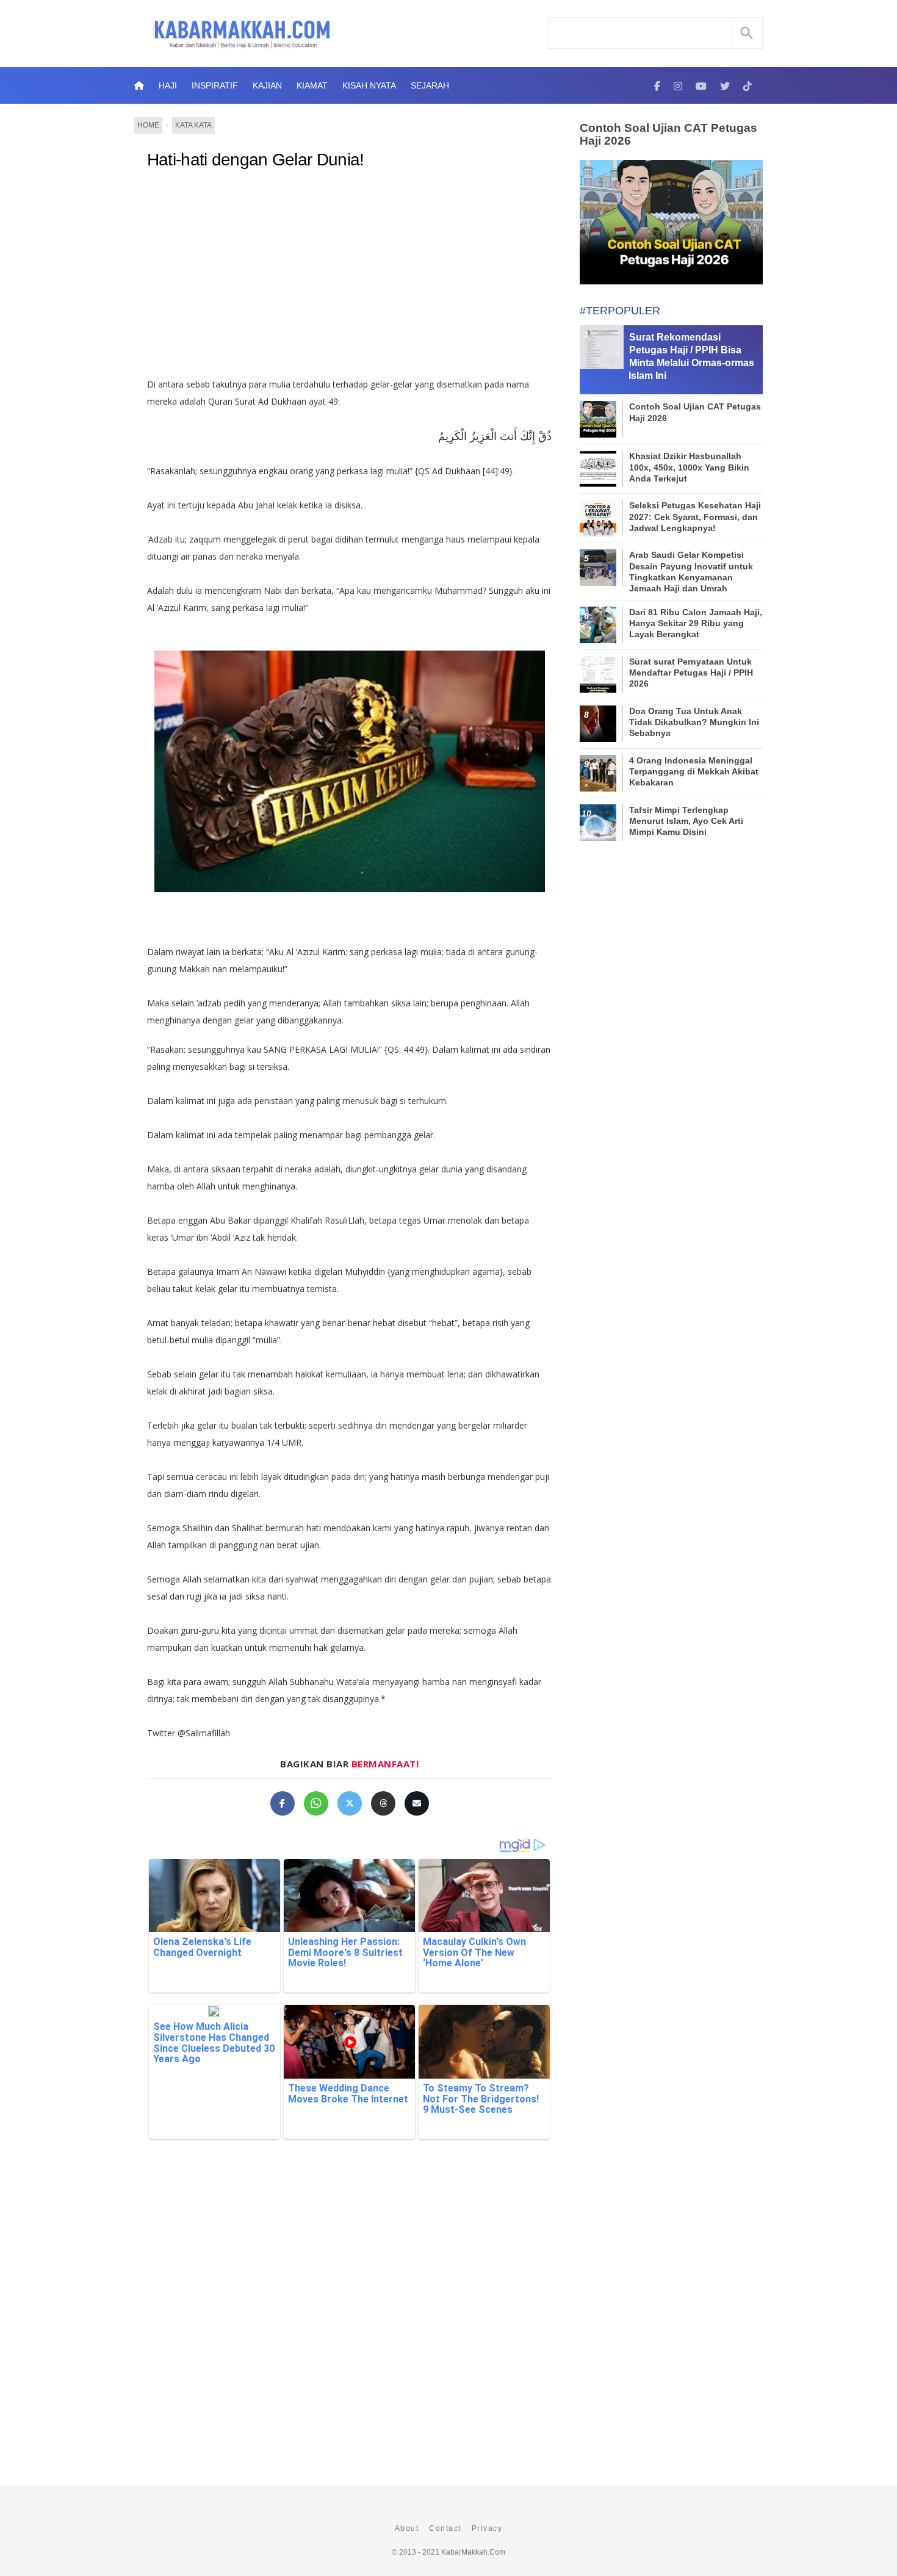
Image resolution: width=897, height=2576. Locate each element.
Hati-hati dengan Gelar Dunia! (256, 160)
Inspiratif (215, 85)
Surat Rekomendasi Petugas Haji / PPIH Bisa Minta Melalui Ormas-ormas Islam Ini (691, 356)
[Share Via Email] (417, 1803)
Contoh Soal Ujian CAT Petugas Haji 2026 (668, 134)
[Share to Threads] (383, 1803)
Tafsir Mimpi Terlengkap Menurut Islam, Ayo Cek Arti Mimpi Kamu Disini (686, 821)
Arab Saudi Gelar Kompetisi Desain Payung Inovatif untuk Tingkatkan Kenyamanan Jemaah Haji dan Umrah (691, 572)
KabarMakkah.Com (473, 2552)
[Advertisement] (349, 278)
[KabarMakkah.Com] (657, 85)
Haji (168, 85)
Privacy (487, 2528)
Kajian (267, 85)
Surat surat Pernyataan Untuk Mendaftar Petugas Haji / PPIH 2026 (691, 673)
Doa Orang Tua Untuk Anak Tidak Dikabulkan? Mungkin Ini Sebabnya (694, 722)
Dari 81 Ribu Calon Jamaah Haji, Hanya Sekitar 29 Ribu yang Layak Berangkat (696, 623)
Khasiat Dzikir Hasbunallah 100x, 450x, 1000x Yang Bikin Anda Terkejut (689, 467)
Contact (445, 2528)
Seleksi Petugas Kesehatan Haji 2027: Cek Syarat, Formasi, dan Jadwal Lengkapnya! (695, 516)
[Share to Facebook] (283, 1803)
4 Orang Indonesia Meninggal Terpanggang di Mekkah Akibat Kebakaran (694, 771)
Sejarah (430, 85)
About (407, 2528)
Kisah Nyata (369, 85)
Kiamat (312, 85)
